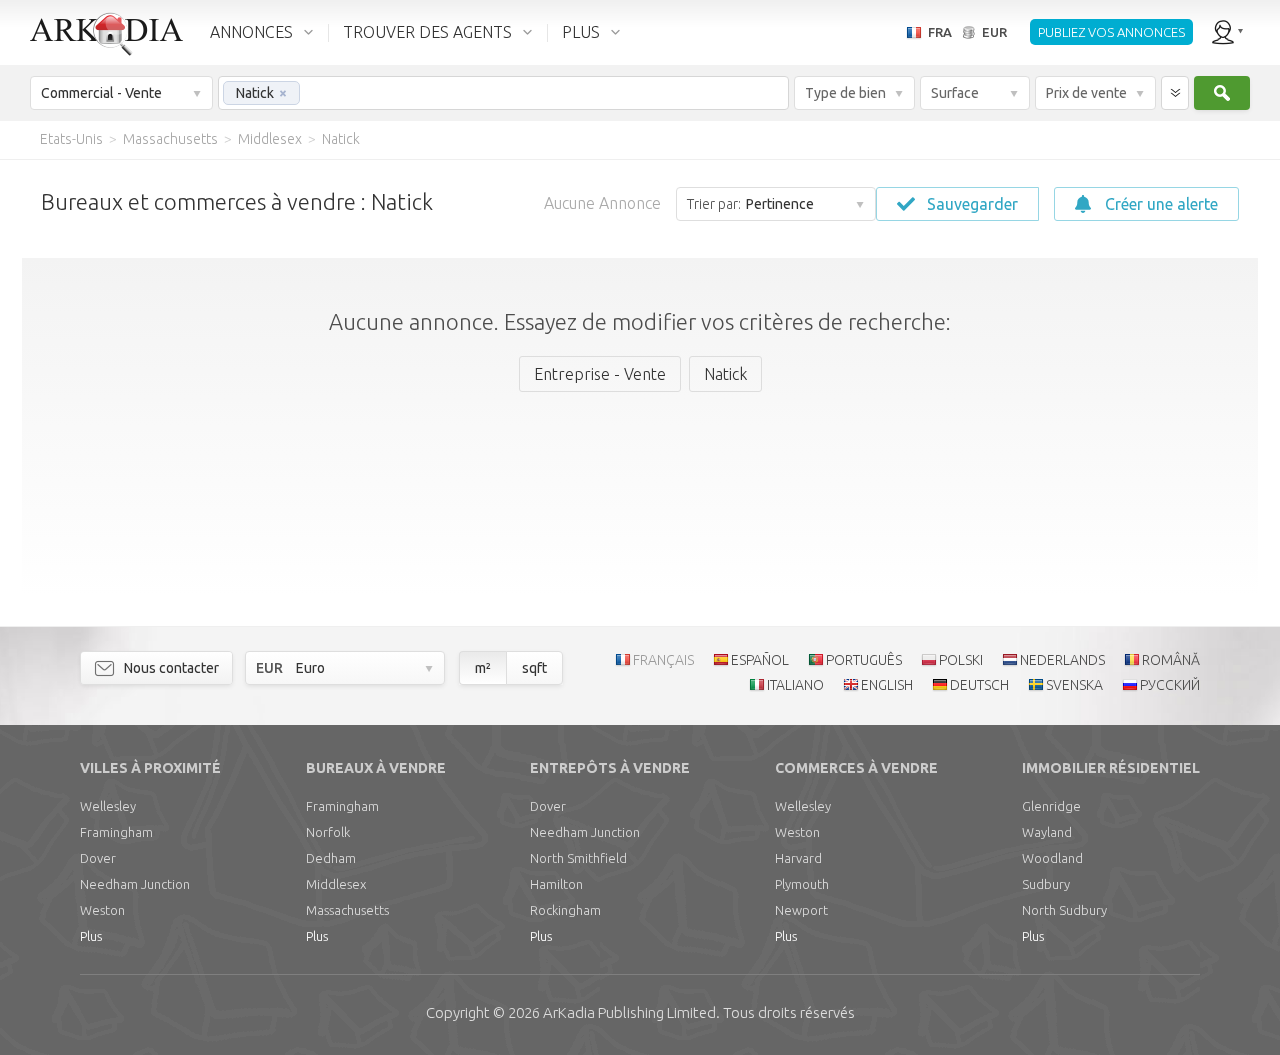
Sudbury (1046, 884)
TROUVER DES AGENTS (427, 32)
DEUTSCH (979, 685)
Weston (102, 910)
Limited (629, 1012)
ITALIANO (795, 685)
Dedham (331, 858)
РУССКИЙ (1170, 685)
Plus (91, 936)
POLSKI (961, 660)
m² (483, 668)
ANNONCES (251, 32)
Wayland (1047, 832)
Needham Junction (135, 884)
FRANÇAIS (663, 660)
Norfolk (328, 832)
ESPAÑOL (760, 660)
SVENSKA (1074, 685)
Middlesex (336, 884)
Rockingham (565, 910)
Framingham (116, 832)
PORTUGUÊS (864, 660)
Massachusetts (347, 910)
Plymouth (802, 884)
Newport (801, 910)
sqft (534, 668)
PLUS (581, 32)
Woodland (1052, 858)
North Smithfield (578, 858)
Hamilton (556, 884)
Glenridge (1051, 806)
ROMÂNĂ (1171, 660)
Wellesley (108, 806)
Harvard (798, 858)
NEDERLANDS (1062, 660)
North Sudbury (1064, 910)
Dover (98, 858)
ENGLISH (887, 685)
